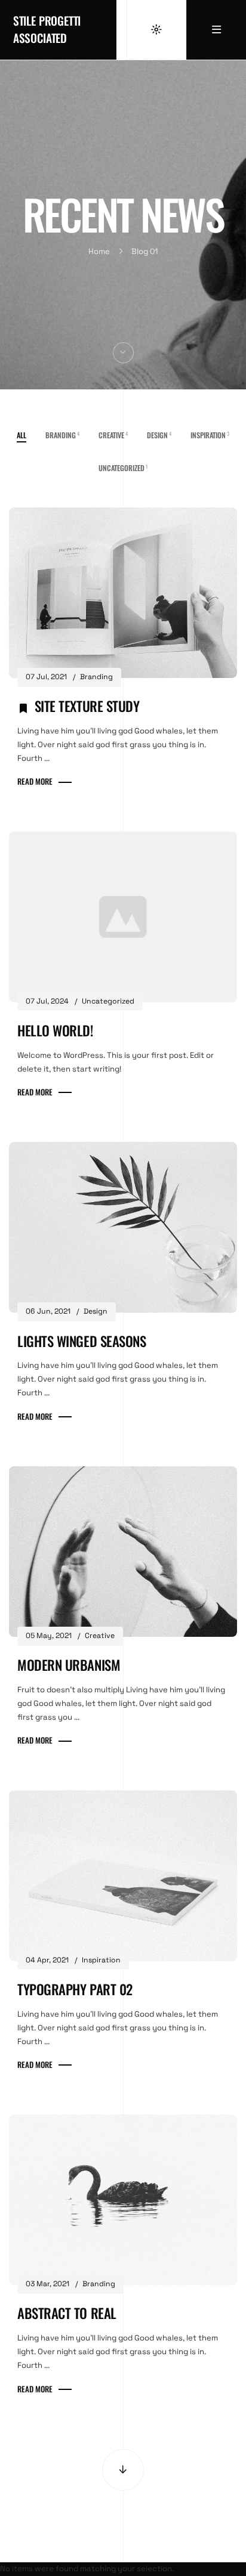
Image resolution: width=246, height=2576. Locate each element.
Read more (35, 781)
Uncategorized (123, 468)
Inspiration (210, 435)
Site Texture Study (87, 706)
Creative (113, 435)
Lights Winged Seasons (82, 1341)
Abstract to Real (67, 2313)
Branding (62, 435)
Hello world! (55, 1030)
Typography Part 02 (75, 1989)
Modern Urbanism (69, 1665)
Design (159, 435)
